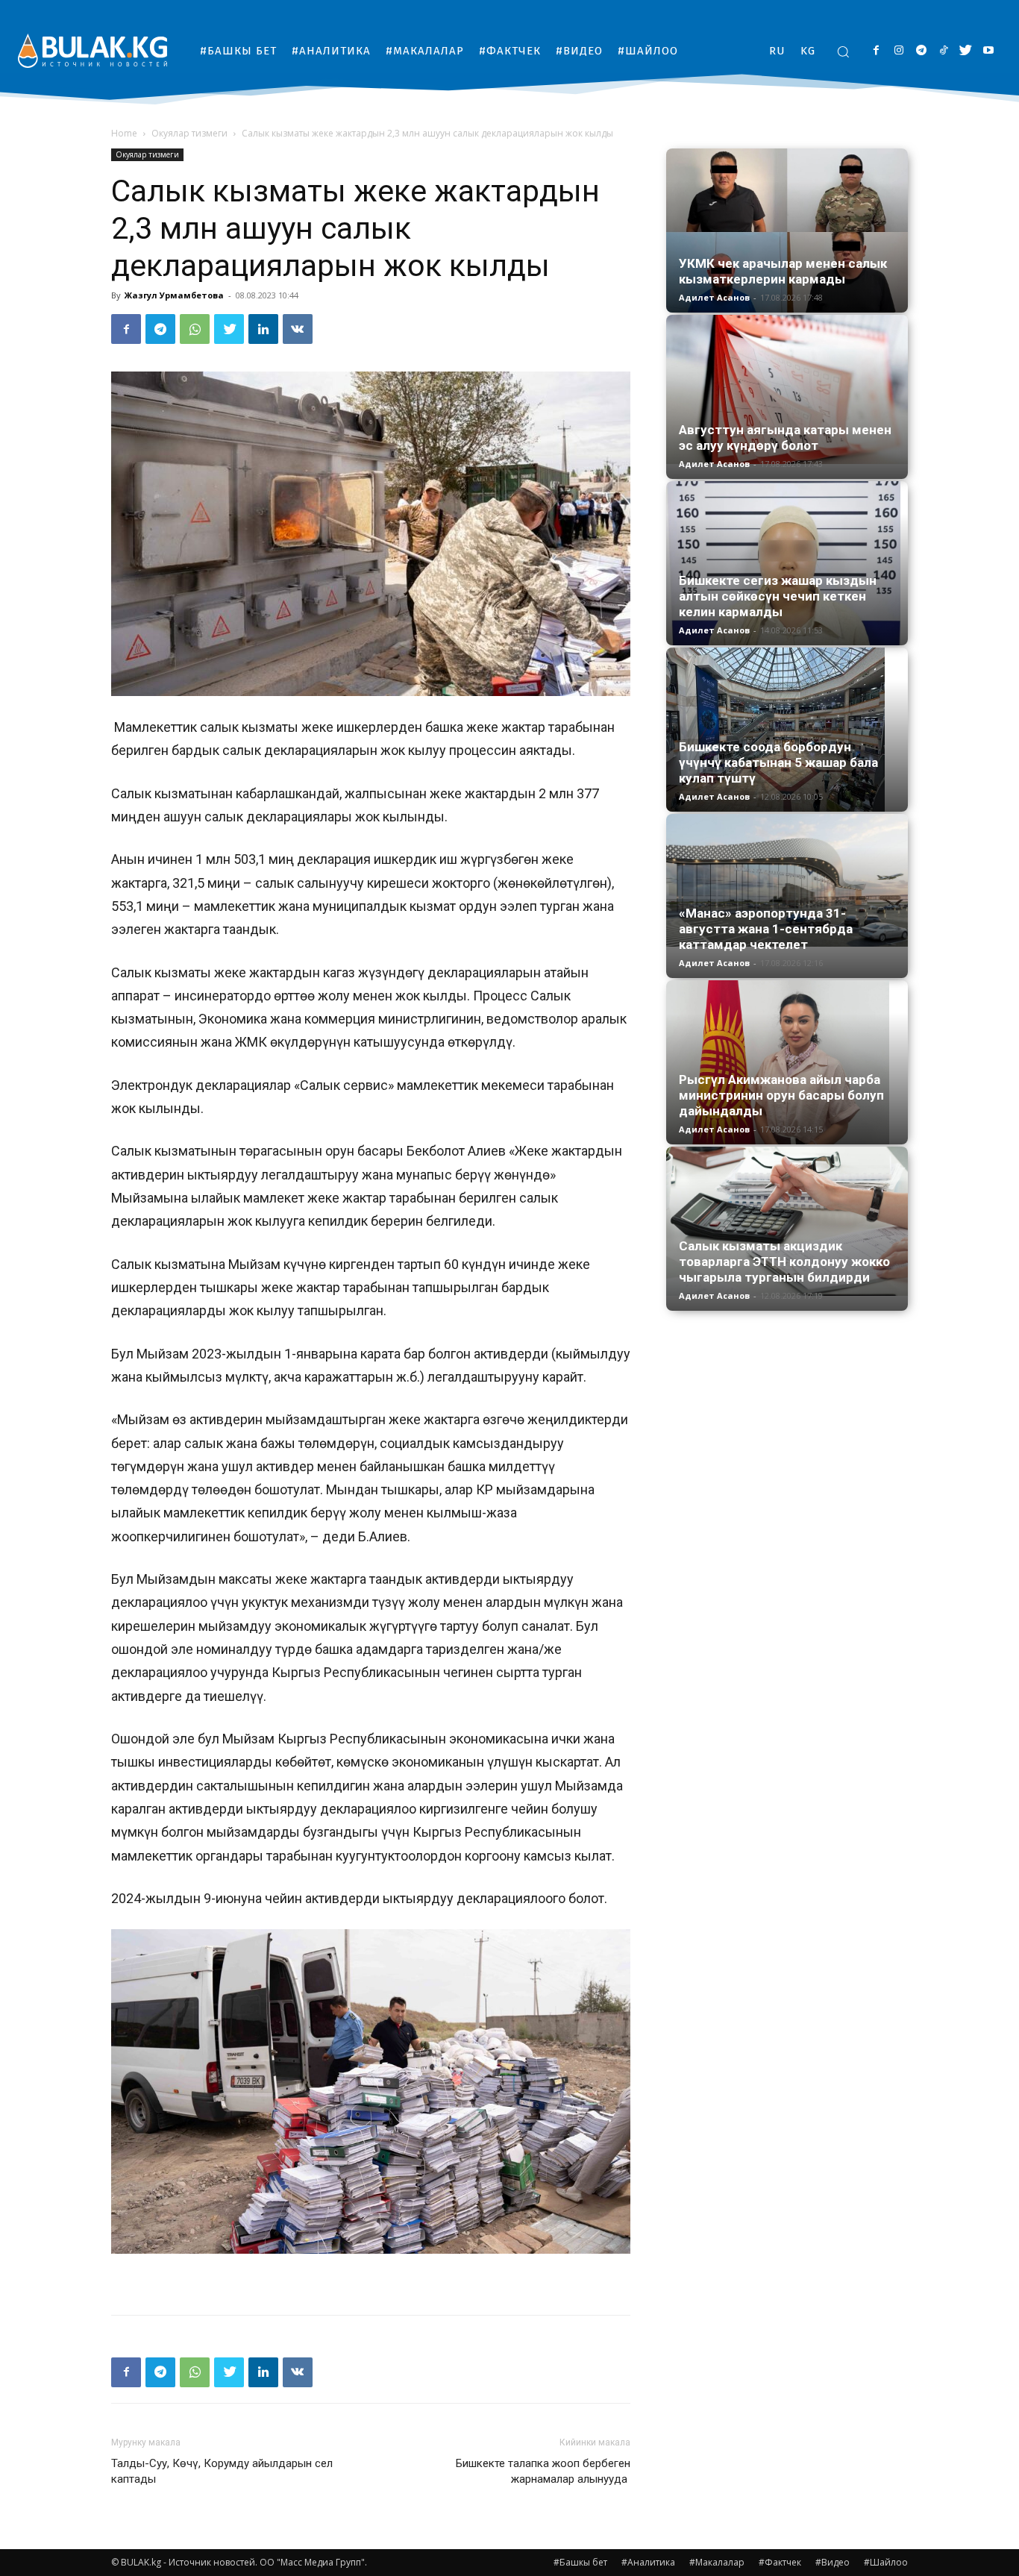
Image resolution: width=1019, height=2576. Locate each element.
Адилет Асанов (714, 297)
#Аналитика (648, 2562)
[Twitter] (966, 51)
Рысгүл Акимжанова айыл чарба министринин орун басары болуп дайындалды (781, 1095)
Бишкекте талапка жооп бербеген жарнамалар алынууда (542, 2471)
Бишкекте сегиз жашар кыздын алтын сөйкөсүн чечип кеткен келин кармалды (778, 596)
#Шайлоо (886, 2562)
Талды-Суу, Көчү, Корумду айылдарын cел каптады (222, 2471)
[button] (843, 51)
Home (124, 133)
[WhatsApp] (195, 329)
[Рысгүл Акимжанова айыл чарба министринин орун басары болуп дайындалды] (787, 1062)
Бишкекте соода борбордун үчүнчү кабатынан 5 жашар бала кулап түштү (778, 762)
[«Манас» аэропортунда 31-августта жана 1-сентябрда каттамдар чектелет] (787, 880)
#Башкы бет (580, 2562)
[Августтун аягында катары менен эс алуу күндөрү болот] (787, 389)
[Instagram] (899, 51)
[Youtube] (988, 51)
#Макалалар (717, 2562)
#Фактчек (780, 2562)
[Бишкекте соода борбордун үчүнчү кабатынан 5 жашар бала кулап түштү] (787, 730)
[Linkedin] (263, 329)
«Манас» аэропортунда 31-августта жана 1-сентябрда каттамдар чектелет (766, 929)
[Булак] (93, 50)
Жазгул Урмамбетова (174, 295)
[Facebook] (876, 51)
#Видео (833, 2562)
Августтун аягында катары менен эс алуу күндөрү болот (785, 438)
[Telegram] (921, 51)
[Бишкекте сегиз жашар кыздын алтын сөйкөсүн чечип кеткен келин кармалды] (787, 563)
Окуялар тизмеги (189, 133)
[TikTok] (943, 51)
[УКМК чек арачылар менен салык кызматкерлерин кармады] (787, 231)
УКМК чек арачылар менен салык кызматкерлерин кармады (783, 271)
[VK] (298, 329)
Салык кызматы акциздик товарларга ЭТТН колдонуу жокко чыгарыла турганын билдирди (784, 1262)
